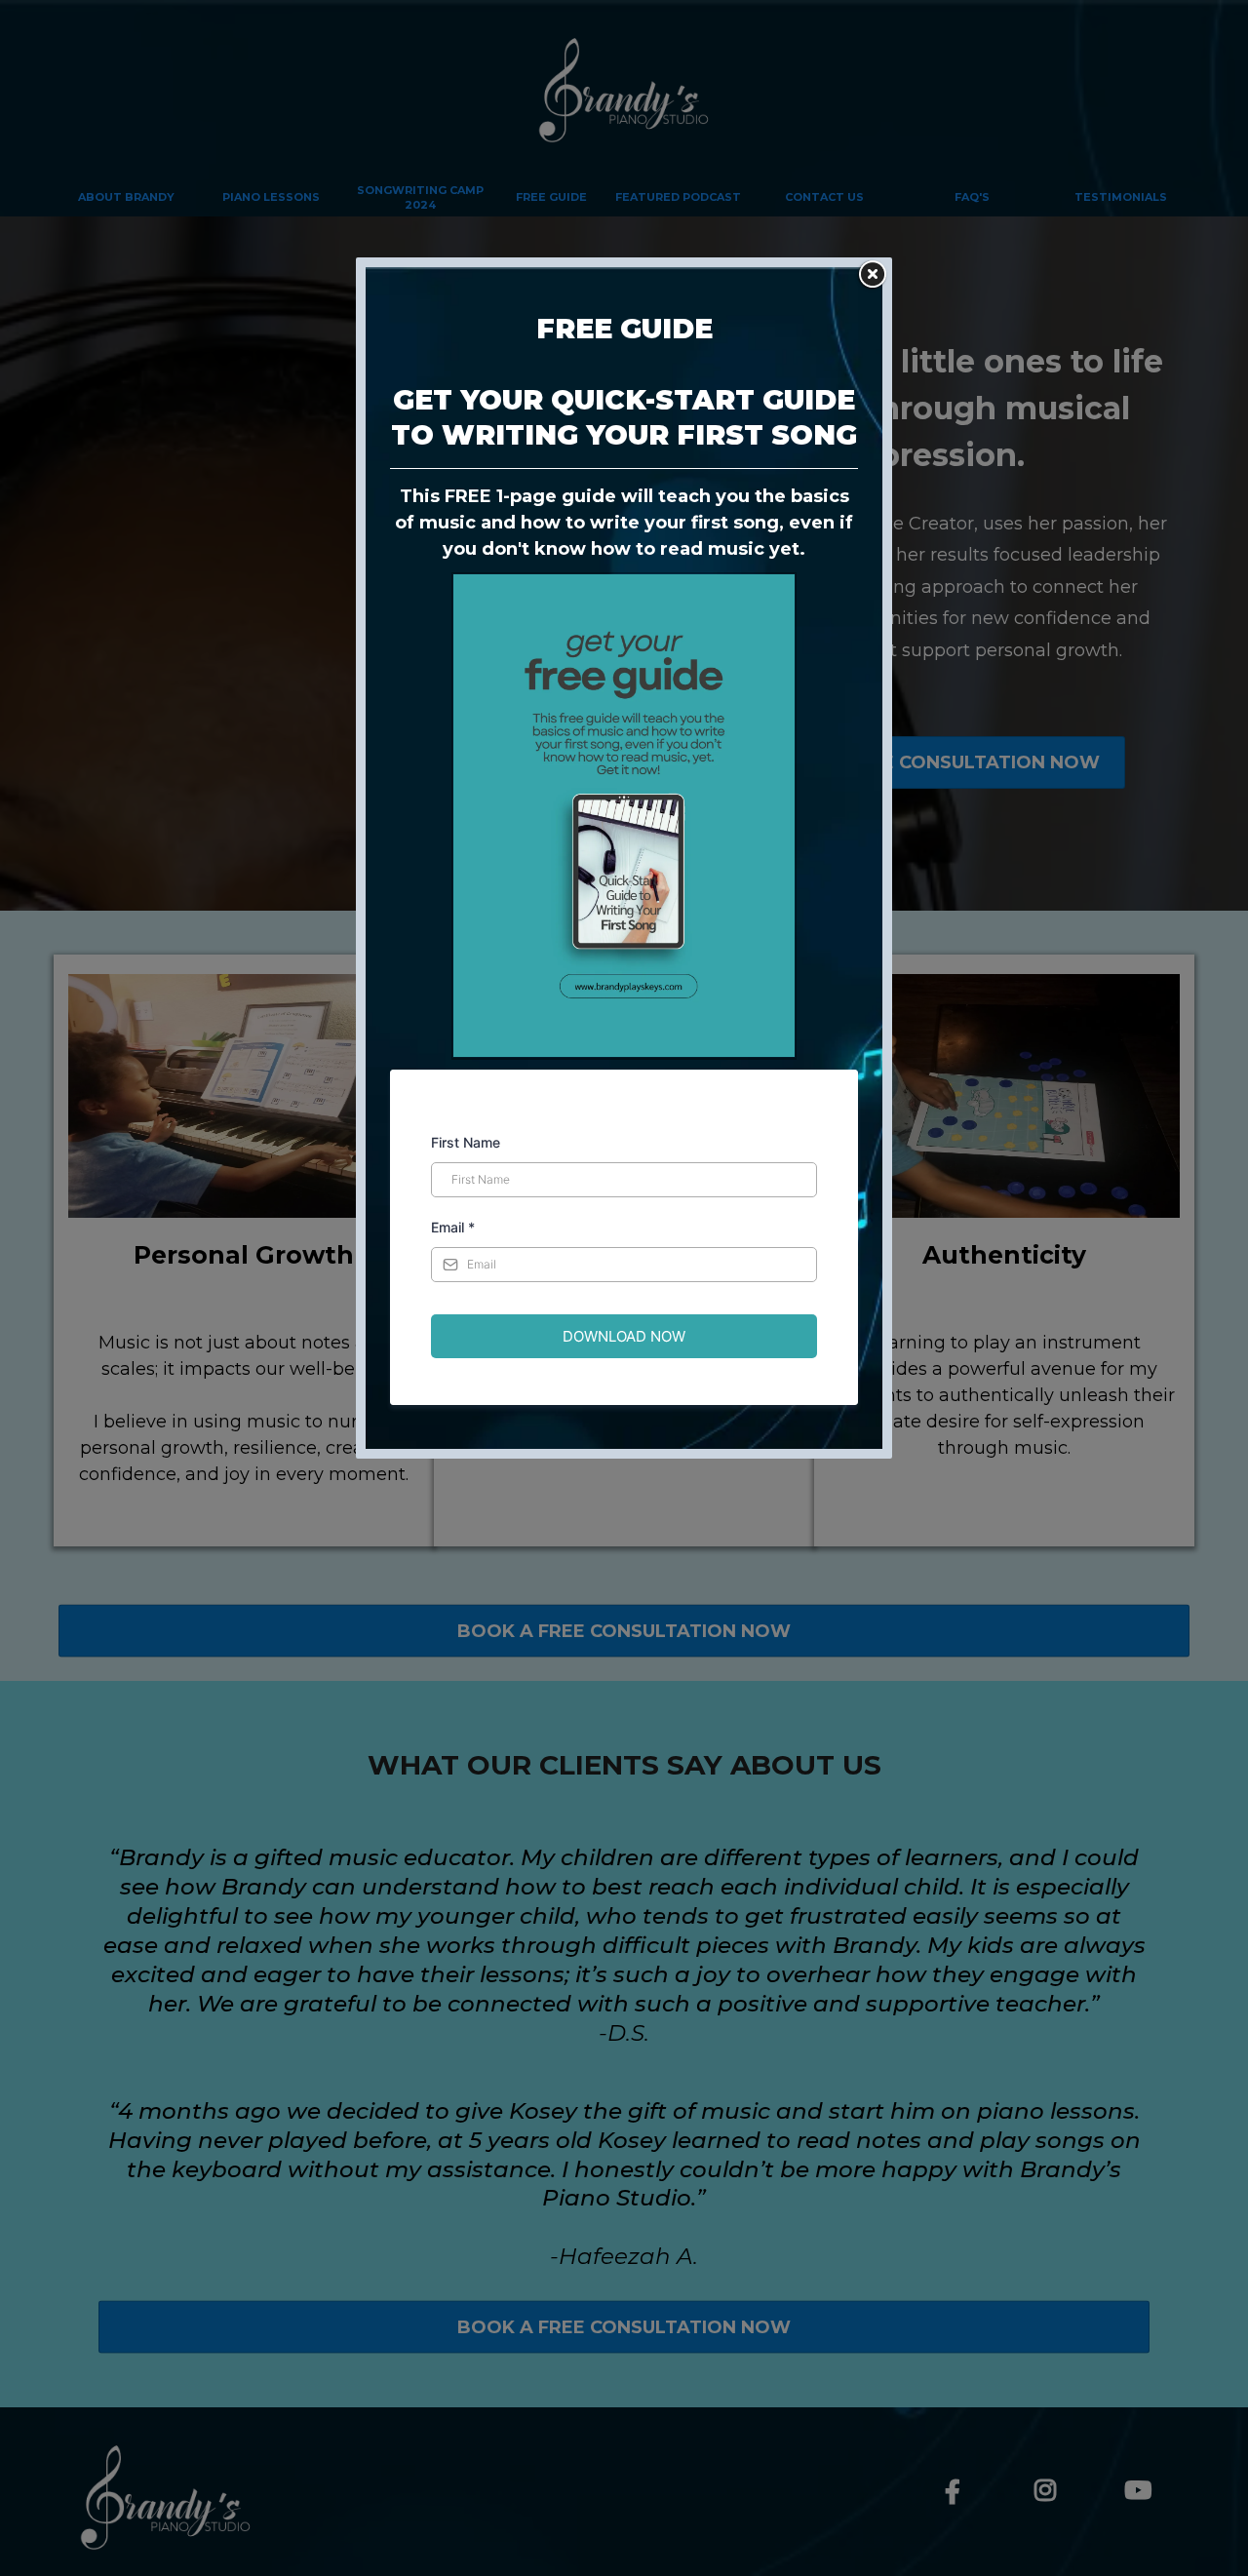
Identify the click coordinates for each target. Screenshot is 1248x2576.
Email (453, 1227)
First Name (466, 1142)
